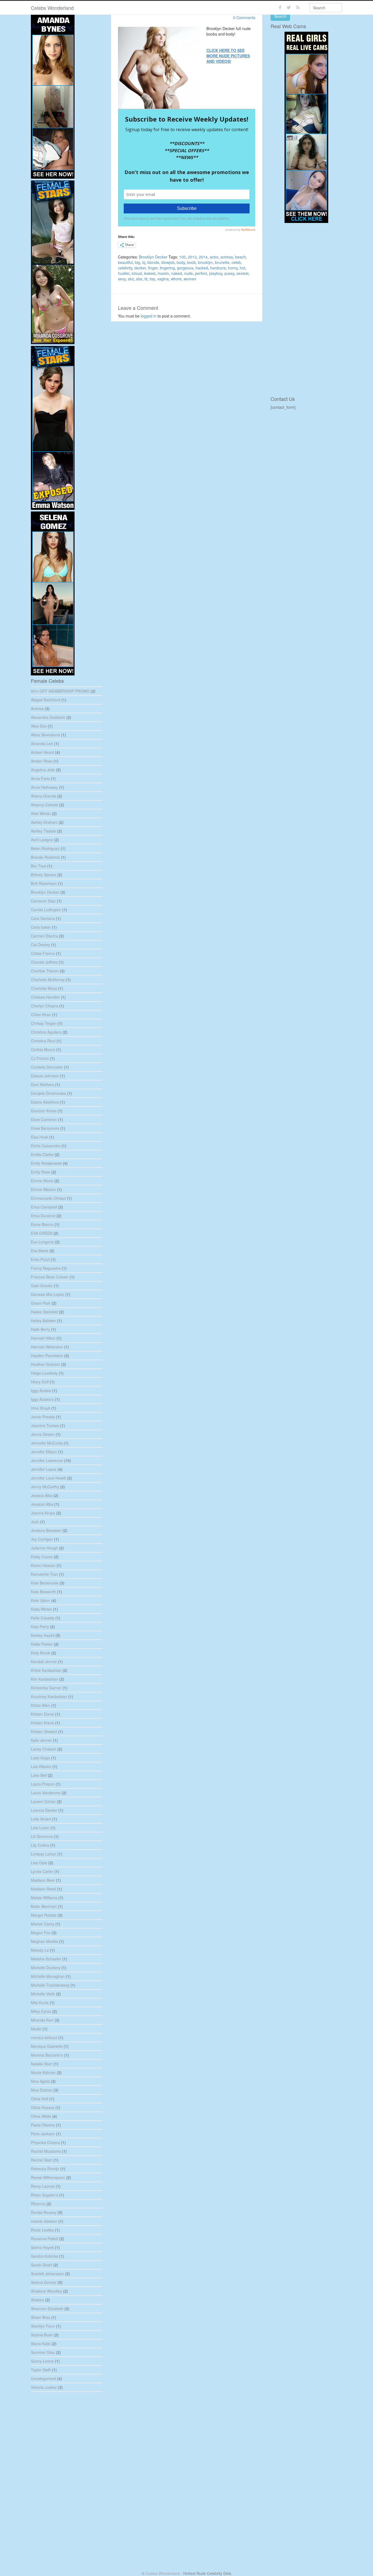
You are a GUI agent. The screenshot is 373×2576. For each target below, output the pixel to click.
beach (240, 257)
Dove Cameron (44, 1119)
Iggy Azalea (41, 1390)
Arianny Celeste (45, 805)
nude (188, 273)
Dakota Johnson (45, 1076)
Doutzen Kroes (44, 1111)
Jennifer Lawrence (47, 1460)
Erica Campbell (44, 1207)
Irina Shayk (41, 1408)
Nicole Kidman (43, 2072)
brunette (222, 262)
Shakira (37, 2300)
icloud (137, 273)
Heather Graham (45, 1364)
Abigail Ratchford (46, 700)
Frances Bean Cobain (50, 1277)
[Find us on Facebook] (280, 8)
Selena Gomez (44, 2282)
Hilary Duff (40, 1382)
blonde (153, 262)
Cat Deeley (40, 945)
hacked (202, 268)
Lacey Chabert (44, 1749)
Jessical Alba (42, 1504)
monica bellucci (44, 2037)
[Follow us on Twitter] (289, 8)
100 (182, 257)
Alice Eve (39, 726)
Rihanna (38, 2204)
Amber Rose (42, 761)
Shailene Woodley (46, 2291)
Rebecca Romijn (45, 2169)
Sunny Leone (42, 2361)
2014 (203, 257)
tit (146, 279)
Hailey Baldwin (43, 1321)
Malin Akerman (44, 1906)
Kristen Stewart (44, 1731)
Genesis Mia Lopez (48, 1294)
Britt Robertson (44, 883)
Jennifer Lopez (44, 1469)
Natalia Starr (42, 2064)
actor (214, 257)
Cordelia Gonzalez (47, 1067)
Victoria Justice (44, 2387)
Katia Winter (41, 1609)
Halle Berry (40, 1329)
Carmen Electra (44, 936)
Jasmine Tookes (45, 1425)
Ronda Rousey (44, 2212)
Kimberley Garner (46, 1688)
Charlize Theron (45, 971)
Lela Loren (40, 1828)
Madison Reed (43, 1889)
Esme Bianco (42, 1224)
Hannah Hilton (43, 1338)
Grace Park (41, 1303)
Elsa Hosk (39, 1137)
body (181, 262)
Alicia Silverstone (45, 735)
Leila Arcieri (41, 1819)
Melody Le (40, 1950)
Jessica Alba (42, 1495)
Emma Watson (43, 1189)
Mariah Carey (43, 1924)
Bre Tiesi (39, 866)
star (139, 279)
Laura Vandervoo (46, 1793)
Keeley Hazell (43, 1635)
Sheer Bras (41, 2317)
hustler (124, 273)
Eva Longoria (42, 1242)
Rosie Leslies (42, 2230)
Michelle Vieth (43, 1994)
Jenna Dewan (43, 1434)
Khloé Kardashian (46, 1670)
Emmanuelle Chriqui (48, 1198)
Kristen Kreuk (42, 1723)
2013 (192, 257)
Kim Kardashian (45, 1679)
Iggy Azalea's (42, 1399)
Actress (37, 708)
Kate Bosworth (43, 1592)
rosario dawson (44, 2221)
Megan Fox (41, 1933)
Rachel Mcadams (46, 2151)
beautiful (125, 262)
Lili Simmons (42, 1836)
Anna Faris (40, 778)
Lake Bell (39, 1775)
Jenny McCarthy (45, 1487)
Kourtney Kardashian (49, 1696)
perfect (201, 273)
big (137, 262)
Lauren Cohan (43, 1801)
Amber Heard (42, 752)
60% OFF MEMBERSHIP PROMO (60, 691)
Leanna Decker (44, 1810)
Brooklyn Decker (153, 257)
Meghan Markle (44, 1941)
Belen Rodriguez (45, 848)
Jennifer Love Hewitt (48, 1478)
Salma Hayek (42, 2247)
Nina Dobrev (42, 2090)
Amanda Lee (42, 743)
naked (177, 273)
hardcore (218, 268)
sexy (122, 279)
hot (242, 268)
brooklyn (205, 262)
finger (153, 268)
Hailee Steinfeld (44, 1312)
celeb (236, 262)
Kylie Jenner (41, 1740)
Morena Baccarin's (47, 2055)
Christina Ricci (43, 1041)
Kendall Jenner (44, 1662)
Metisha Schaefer (46, 1959)
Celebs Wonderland (52, 8)
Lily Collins (40, 1845)
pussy (229, 273)
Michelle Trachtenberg (50, 1985)
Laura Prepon (43, 1784)
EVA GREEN (42, 1233)
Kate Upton (41, 1600)
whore (176, 279)
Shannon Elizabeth (47, 2309)
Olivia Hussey (43, 2107)
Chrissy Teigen (44, 1023)
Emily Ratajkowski (46, 1163)
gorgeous (185, 268)
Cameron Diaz (43, 901)
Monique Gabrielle (47, 2046)
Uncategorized (43, 2378)
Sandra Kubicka (45, 2256)
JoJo (35, 1522)
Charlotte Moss (44, 988)
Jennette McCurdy (47, 1443)
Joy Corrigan (42, 1539)
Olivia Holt (40, 2099)
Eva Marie (40, 1251)
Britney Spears (44, 875)
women (190, 279)
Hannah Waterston (47, 1347)
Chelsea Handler (45, 997)
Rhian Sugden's (45, 2195)
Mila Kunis (40, 2002)
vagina (163, 279)
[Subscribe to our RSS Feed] (298, 8)
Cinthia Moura (43, 1049)
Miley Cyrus (41, 2011)
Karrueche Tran (44, 1574)
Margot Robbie (44, 1915)
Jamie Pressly (43, 1417)
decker (140, 268)
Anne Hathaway (45, 787)
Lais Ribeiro (41, 1766)
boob (191, 262)
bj (144, 262)
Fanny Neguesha (46, 1268)
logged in (149, 316)
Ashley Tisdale (43, 831)
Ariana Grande (44, 796)
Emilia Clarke (42, 1154)
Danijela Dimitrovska (48, 1093)
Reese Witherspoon (48, 2177)
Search (280, 16)
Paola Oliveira (43, 2125)
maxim (163, 273)
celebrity (125, 268)
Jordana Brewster (46, 1530)
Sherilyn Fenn (43, 2326)
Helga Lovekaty (44, 1373)
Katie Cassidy (43, 1618)
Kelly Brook (41, 1653)
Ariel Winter (41, 813)
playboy (216, 273)
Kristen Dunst (42, 1714)
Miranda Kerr (42, 2020)
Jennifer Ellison (44, 1452)
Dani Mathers (42, 1084)
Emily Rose (41, 1172)
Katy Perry (40, 1627)
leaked (150, 273)
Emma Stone (42, 1181)
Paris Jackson (43, 2134)
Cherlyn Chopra (45, 1006)
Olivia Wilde (41, 2116)
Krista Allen (41, 1705)
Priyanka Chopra (45, 2142)
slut (131, 279)
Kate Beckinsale (45, 1583)
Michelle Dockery (46, 1968)
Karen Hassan (43, 1565)
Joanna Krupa (43, 1513)
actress (227, 257)
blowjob (168, 262)
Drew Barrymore (45, 1128)
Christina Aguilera (46, 1032)
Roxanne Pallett (45, 2239)
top (152, 279)
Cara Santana (43, 918)
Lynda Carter (42, 1871)
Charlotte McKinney (48, 980)
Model (36, 2029)
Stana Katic (41, 2343)
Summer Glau (43, 2352)
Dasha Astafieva (45, 1102)
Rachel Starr (42, 2160)
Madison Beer (43, 1880)
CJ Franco (40, 1058)
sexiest (242, 273)
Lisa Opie (39, 1863)
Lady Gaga (40, 1758)
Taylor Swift (41, 2370)
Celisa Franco (43, 953)
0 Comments (244, 17)
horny (233, 268)
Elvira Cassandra (46, 1146)
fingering (167, 268)
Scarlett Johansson (47, 2274)
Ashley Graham (44, 822)
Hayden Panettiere (47, 1355)
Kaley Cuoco (42, 1557)
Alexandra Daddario (48, 717)
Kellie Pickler (42, 1644)
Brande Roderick (45, 857)
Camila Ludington (46, 910)
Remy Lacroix (43, 2186)
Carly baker (41, 927)
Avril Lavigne (42, 840)
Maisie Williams (44, 1898)
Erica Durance (43, 1216)
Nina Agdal (40, 2081)
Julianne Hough (44, 1548)
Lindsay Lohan (44, 1854)
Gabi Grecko (42, 1286)
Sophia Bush (42, 2335)
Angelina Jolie (43, 770)
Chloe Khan (41, 1014)
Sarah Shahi (42, 2265)
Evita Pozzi (40, 1259)
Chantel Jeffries (44, 962)
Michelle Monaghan (48, 1976)
